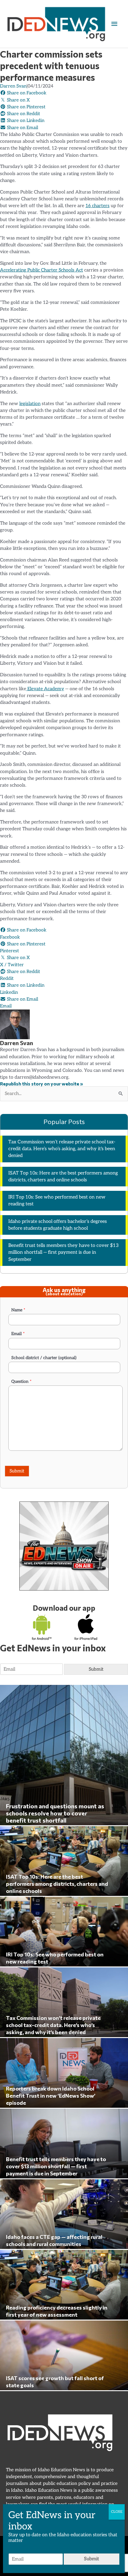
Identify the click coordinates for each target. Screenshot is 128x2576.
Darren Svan (13, 86)
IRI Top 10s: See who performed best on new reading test (57, 1201)
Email (18, 1334)
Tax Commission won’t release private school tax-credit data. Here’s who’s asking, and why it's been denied (62, 1149)
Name (18, 1310)
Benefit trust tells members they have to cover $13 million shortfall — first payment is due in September (64, 1253)
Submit (17, 1471)
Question (21, 1381)
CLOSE (117, 2512)
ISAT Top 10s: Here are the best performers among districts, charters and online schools (63, 1177)
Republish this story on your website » (42, 1084)
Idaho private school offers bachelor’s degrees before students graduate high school (58, 1225)
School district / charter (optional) (44, 1358)
